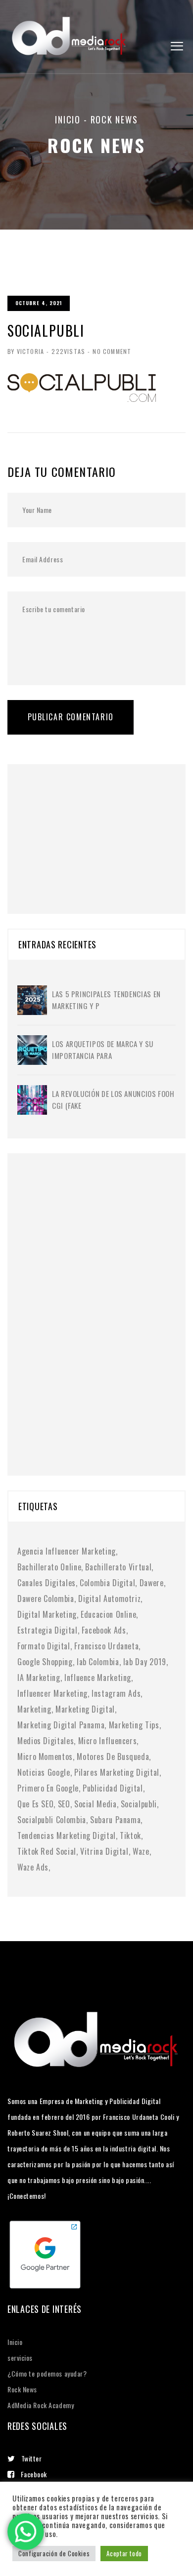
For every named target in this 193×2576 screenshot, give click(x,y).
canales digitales (47, 1583)
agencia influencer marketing (67, 1551)
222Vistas (68, 351)
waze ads (33, 1867)
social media (96, 1804)
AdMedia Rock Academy (41, 2405)
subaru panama (115, 1820)
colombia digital (107, 1583)
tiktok (130, 1835)
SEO (64, 1804)
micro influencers (108, 1741)
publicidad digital (113, 1788)
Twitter (32, 2458)
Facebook (34, 2474)
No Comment (112, 351)
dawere (152, 1583)
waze (141, 1851)
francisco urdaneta (107, 1646)
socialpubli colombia (52, 1820)
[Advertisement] (92, 826)
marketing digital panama (61, 1725)
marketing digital (85, 1709)
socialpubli (139, 1804)
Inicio (68, 119)
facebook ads (104, 1630)
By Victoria (26, 351)
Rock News (22, 2389)
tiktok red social (47, 1851)
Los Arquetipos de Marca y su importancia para (103, 1050)
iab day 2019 (145, 1662)
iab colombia (98, 1662)
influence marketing (98, 1678)
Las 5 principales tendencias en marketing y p (106, 1000)
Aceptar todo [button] (124, 2553)
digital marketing (47, 1614)
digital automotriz (110, 1599)
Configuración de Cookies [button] (54, 2553)
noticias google (44, 1772)
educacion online (108, 1614)
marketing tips (134, 1725)
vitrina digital (104, 1851)
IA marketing (39, 1678)
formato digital (44, 1646)
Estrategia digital (48, 1630)
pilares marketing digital (117, 1772)
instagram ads (116, 1693)
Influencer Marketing (52, 1693)
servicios (20, 2358)
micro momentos (45, 1756)
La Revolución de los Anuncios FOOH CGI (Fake (113, 1099)
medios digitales (46, 1741)
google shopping (45, 1662)
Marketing (34, 1709)
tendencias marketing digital (67, 1835)
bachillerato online (49, 1567)
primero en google (48, 1788)
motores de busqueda (113, 1756)
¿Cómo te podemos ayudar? (47, 2373)
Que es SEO (35, 1804)
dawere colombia (46, 1599)
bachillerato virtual (118, 1567)
